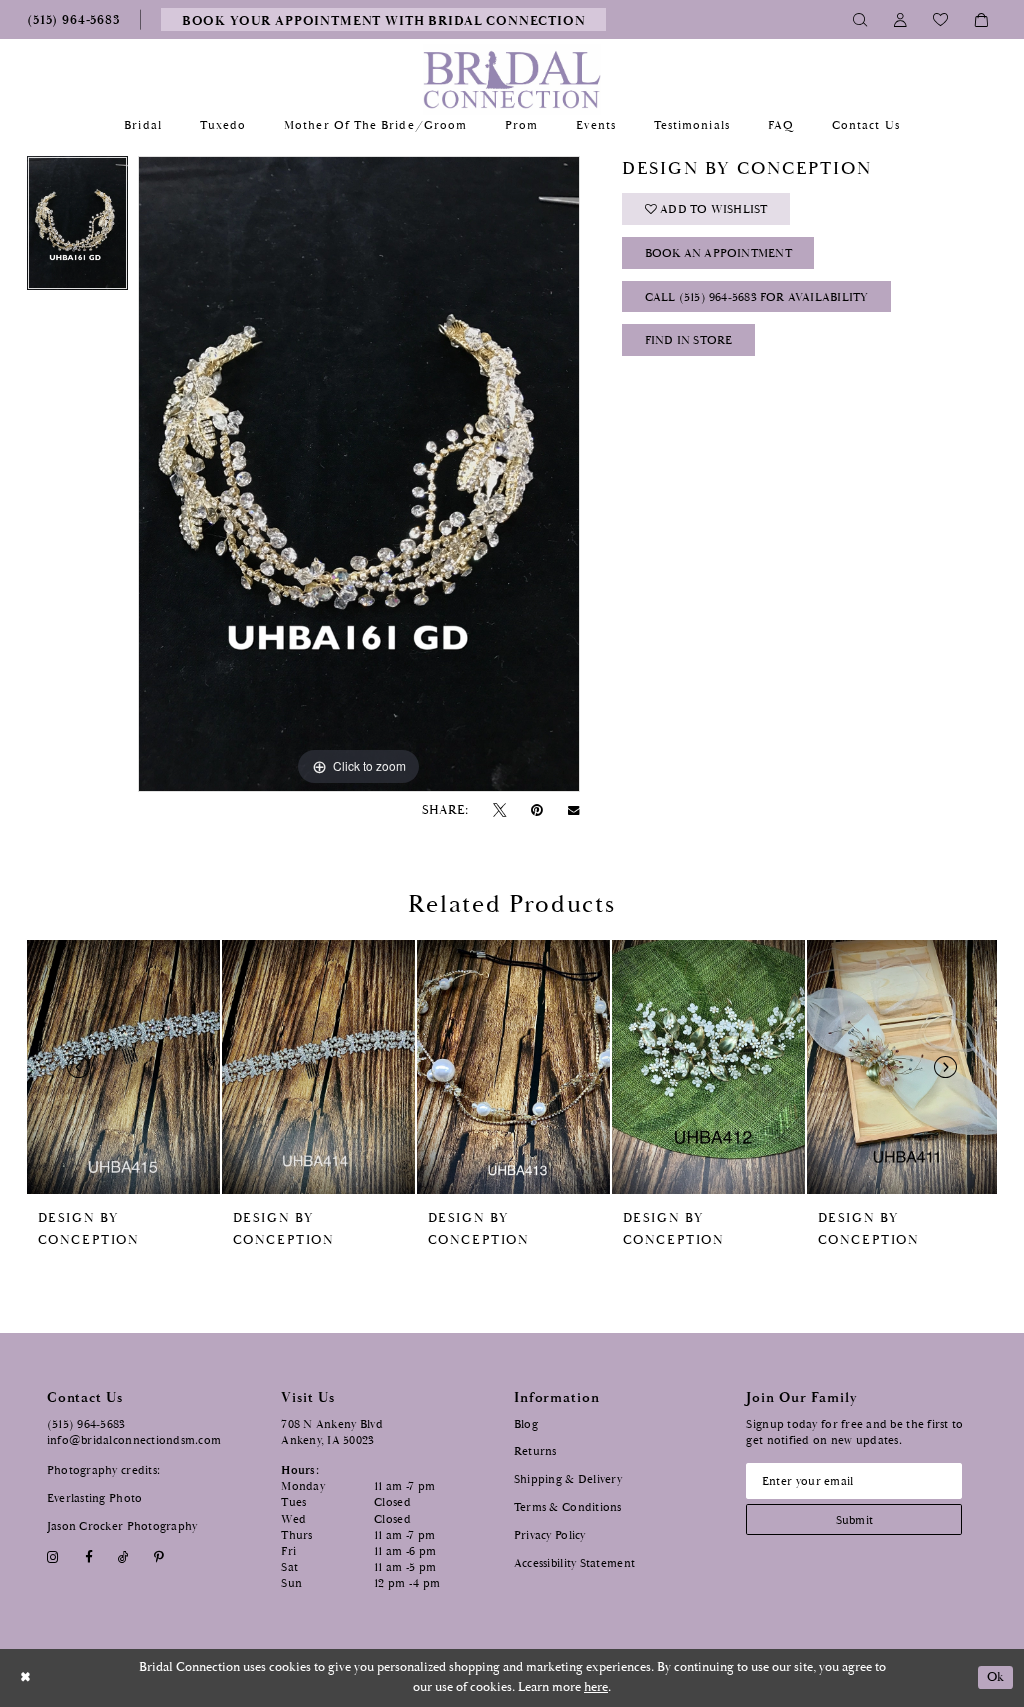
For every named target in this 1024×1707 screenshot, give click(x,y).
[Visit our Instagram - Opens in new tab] (53, 1557)
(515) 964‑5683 (86, 1424)
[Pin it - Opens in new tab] (537, 810)
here (596, 1687)
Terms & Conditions (568, 1507)
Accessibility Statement (574, 1563)
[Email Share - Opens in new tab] (574, 811)
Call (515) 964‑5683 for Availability (757, 297)
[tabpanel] (77, 228)
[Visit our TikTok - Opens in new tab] (123, 1557)
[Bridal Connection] (512, 79)
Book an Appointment (718, 253)
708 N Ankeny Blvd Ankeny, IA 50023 (332, 1432)
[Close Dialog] (25, 1677)
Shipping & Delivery (568, 1479)
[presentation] (123, 1067)
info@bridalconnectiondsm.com (134, 1440)
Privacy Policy (550, 1535)
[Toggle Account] (901, 19)
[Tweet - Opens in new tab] (499, 810)
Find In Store (689, 340)
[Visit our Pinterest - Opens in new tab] (159, 1557)
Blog (526, 1424)
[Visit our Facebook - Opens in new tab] (88, 1557)
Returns (535, 1451)
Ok (996, 1677)
